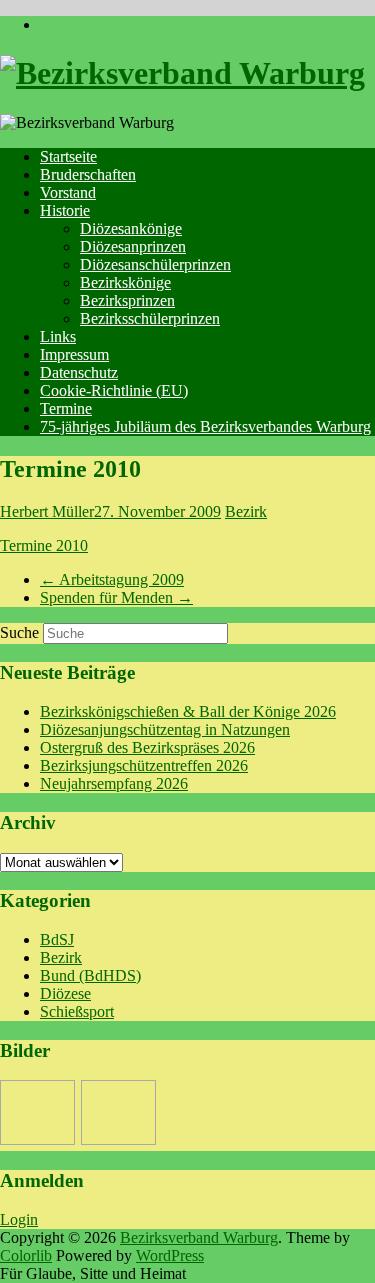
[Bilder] (37, 1112)
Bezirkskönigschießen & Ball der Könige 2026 (188, 711)
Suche (19, 632)
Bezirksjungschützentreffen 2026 (144, 765)
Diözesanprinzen (133, 246)
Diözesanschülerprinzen (155, 264)
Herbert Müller (47, 511)
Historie (65, 210)
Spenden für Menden (116, 597)
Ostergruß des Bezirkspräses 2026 (147, 747)
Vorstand (68, 192)
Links (58, 336)
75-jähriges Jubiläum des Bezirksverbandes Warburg (205, 426)
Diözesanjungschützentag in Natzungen (165, 729)
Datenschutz (79, 372)
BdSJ (57, 939)
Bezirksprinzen (127, 300)
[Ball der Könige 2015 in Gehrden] (118, 1112)
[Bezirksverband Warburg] (182, 73)
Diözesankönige (131, 228)
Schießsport (77, 1011)
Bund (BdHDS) (90, 975)
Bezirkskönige (125, 282)
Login (19, 1219)
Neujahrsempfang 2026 (114, 783)
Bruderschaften (88, 174)
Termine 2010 (44, 545)
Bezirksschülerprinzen (150, 318)
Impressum (74, 354)
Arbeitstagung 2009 (112, 579)
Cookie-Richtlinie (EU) (114, 390)
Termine (66, 408)
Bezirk (246, 511)
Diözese (65, 993)
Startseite (68, 156)
